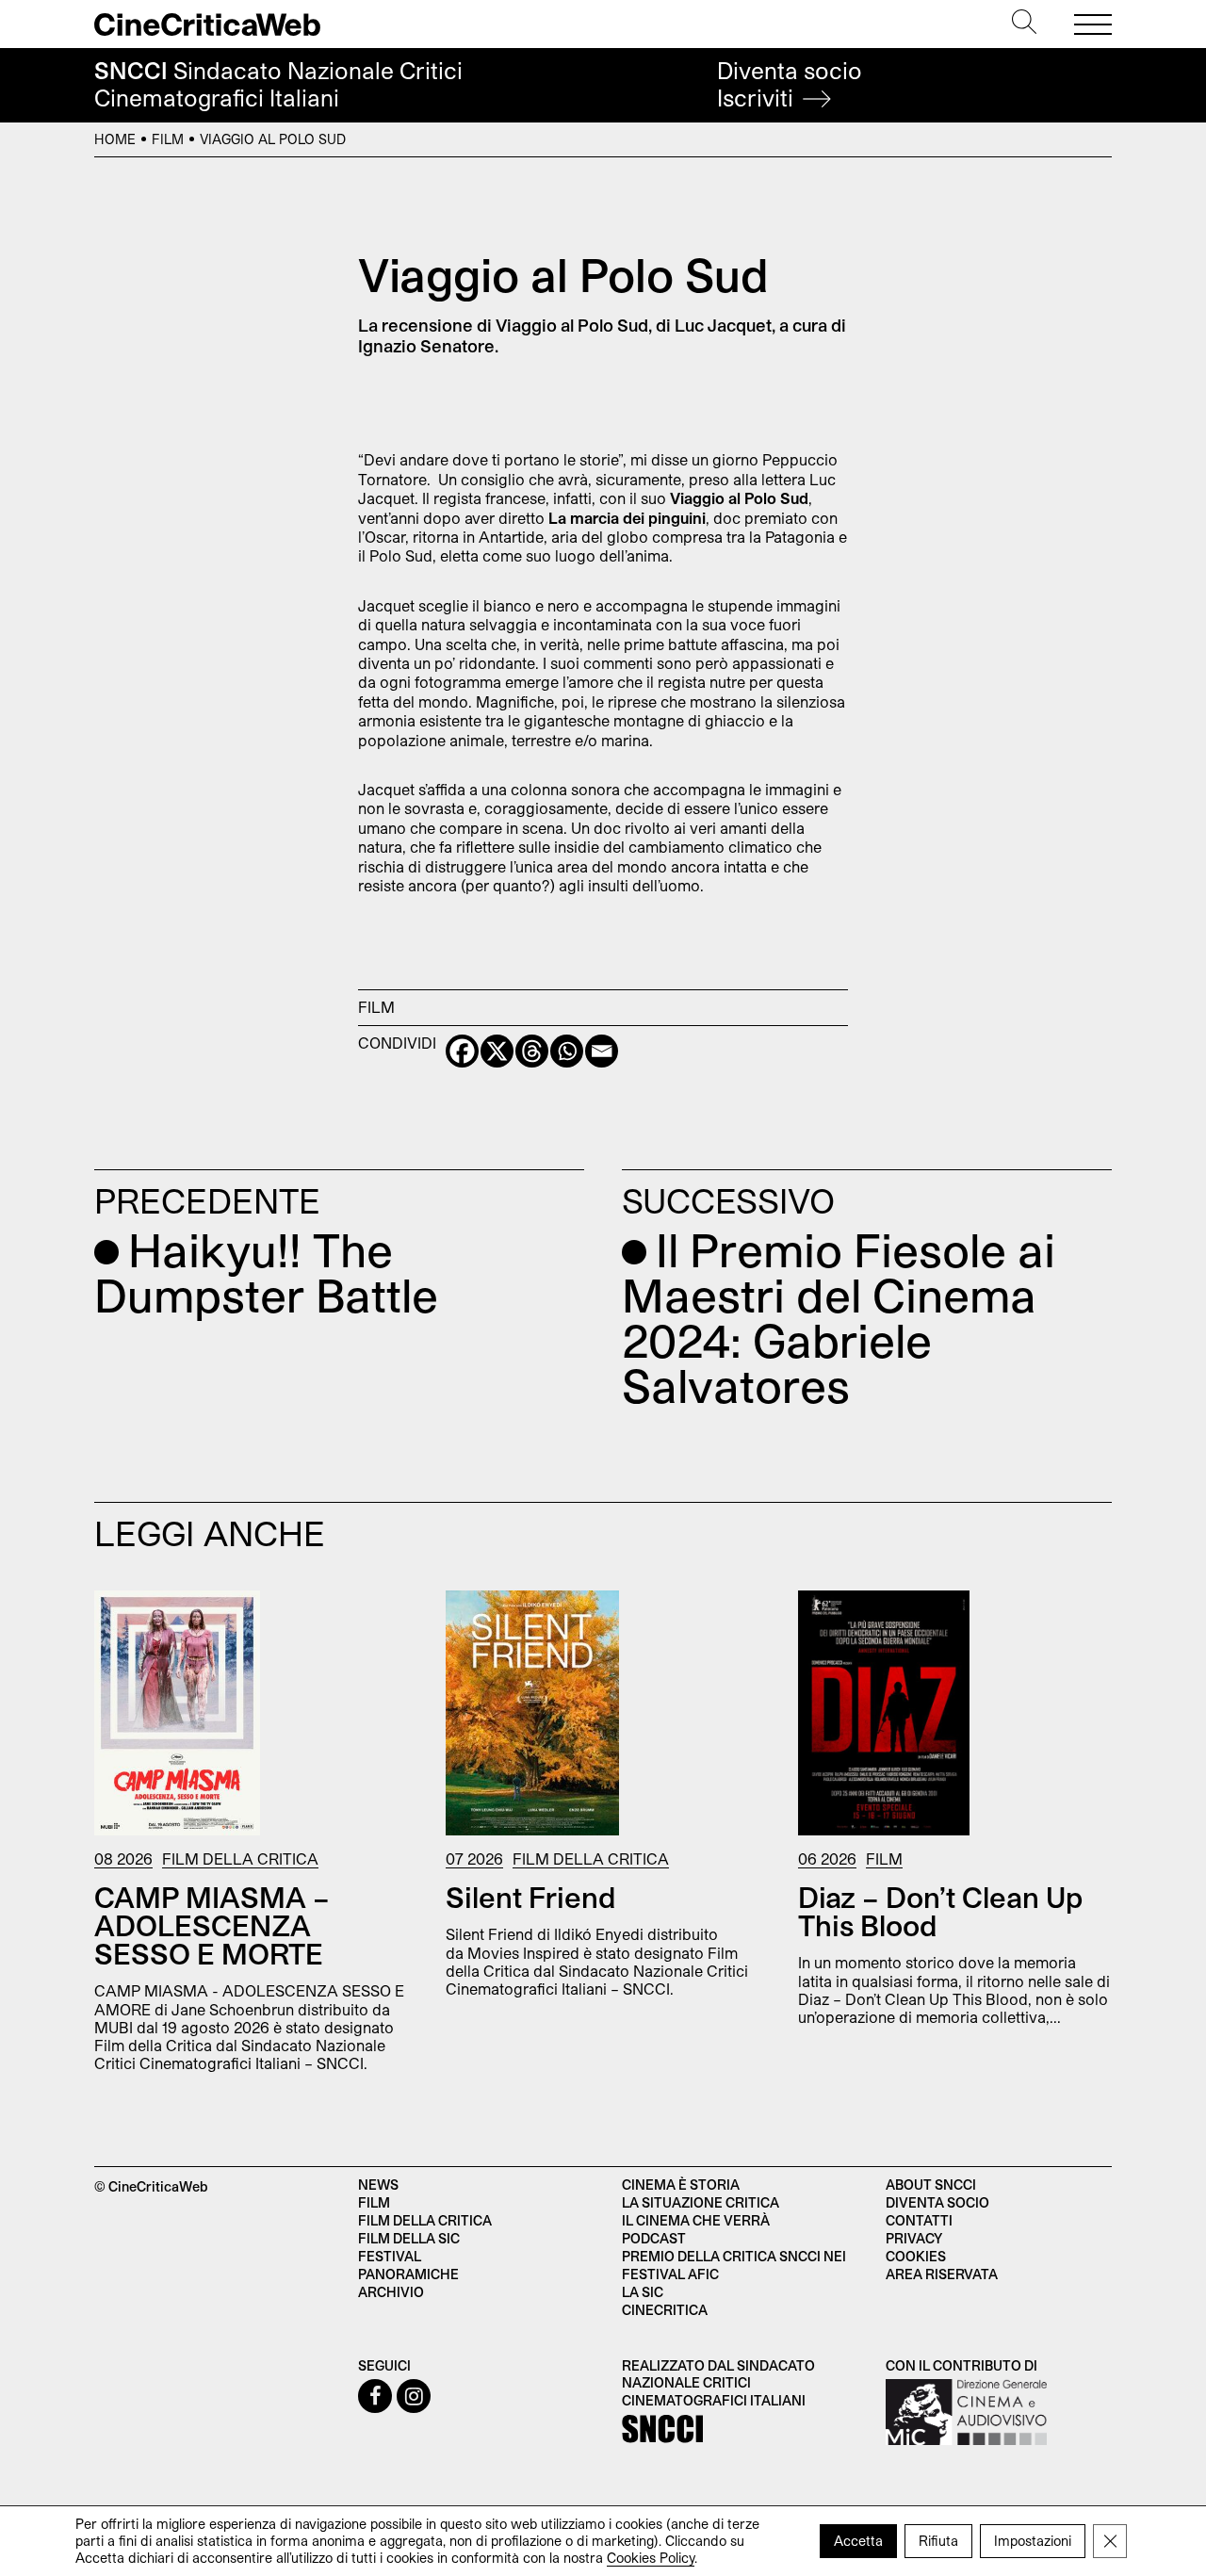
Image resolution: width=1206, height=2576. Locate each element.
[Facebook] (462, 1051)
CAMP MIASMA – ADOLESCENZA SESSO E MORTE (212, 1925)
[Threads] (532, 1051)
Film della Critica (240, 1859)
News (378, 2185)
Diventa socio (790, 84)
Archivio (391, 2292)
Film (168, 139)
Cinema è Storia (681, 2185)
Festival (390, 2256)
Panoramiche (408, 2274)
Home (115, 139)
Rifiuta (938, 2541)
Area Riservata (942, 2274)
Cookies (916, 2256)
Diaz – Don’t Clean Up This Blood (940, 1911)
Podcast (654, 2238)
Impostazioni (1033, 2541)
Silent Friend (531, 1897)
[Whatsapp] (567, 1051)
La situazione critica (701, 2202)
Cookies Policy (651, 2558)
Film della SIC (409, 2238)
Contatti (919, 2220)
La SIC (643, 2292)
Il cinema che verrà (696, 2220)
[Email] (602, 1051)
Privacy (914, 2238)
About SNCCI (931, 2185)
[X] (497, 1051)
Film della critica (425, 2220)
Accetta (858, 2541)
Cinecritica (665, 2310)
